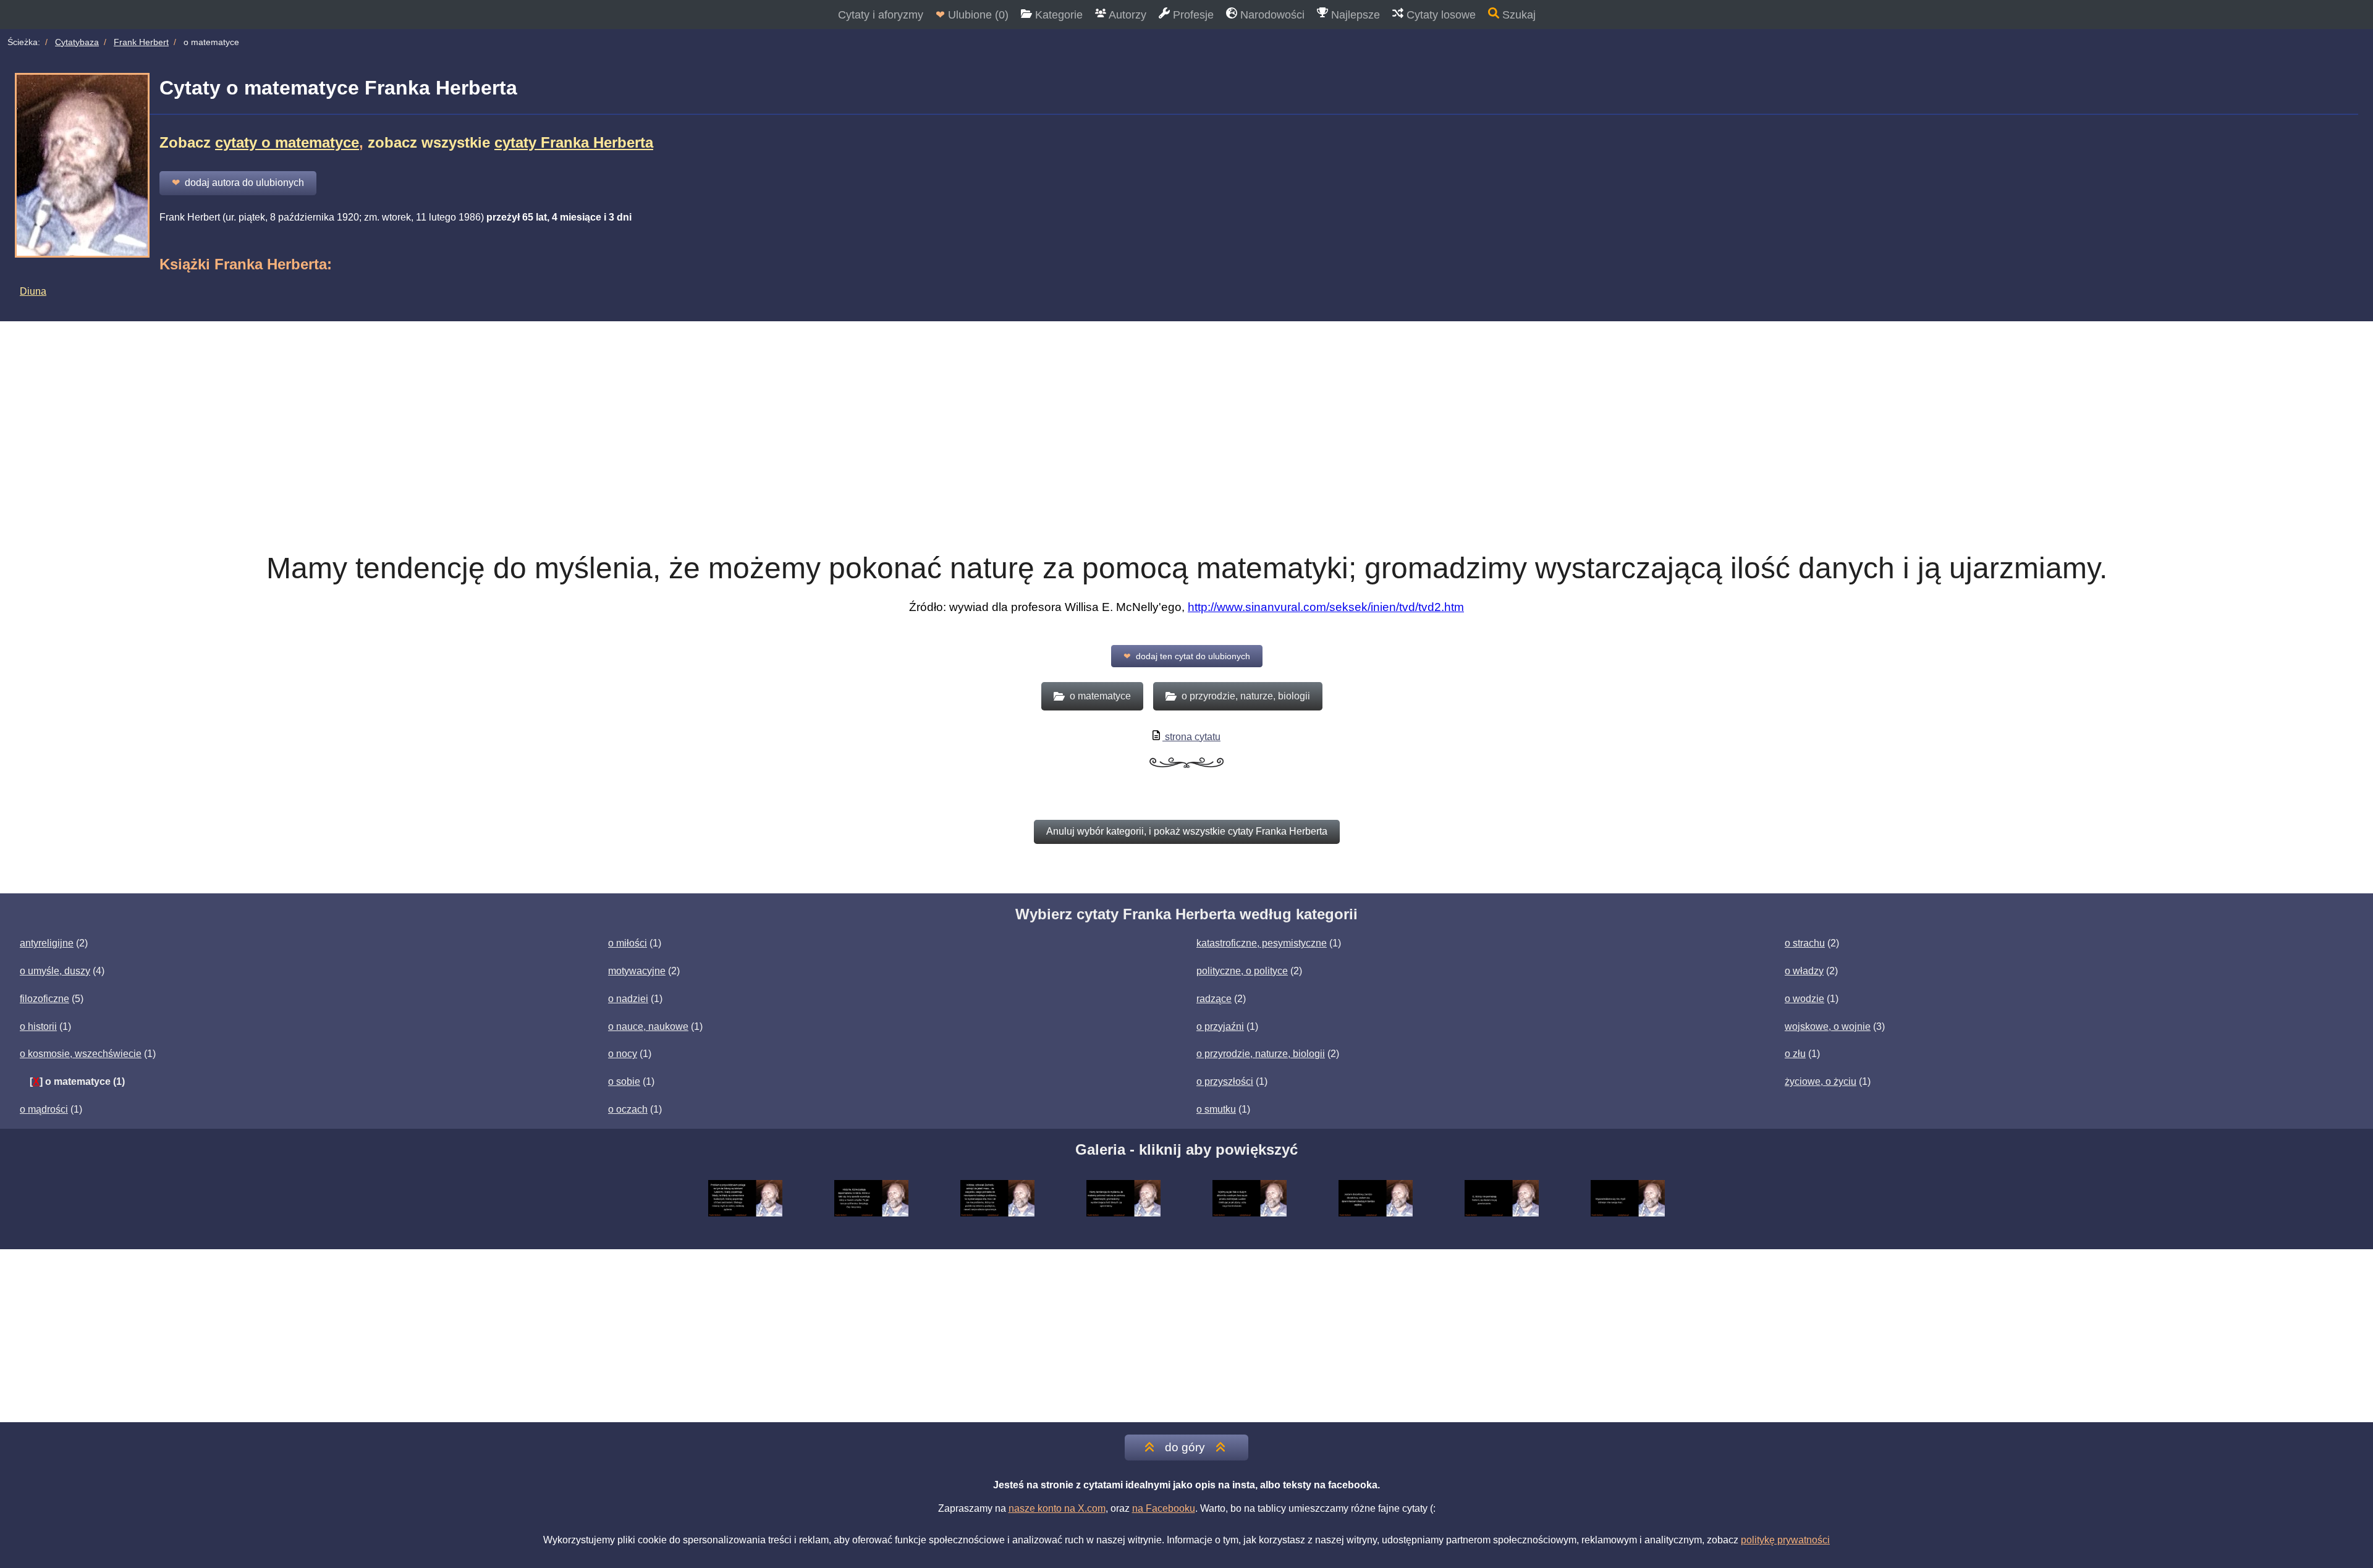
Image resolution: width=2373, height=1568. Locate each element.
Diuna (33, 291)
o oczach (628, 1109)
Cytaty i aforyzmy (881, 15)
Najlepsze (1354, 15)
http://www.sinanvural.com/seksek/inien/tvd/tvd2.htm (1326, 607)
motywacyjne (637, 971)
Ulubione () (972, 15)
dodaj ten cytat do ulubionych (1187, 656)
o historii (38, 1026)
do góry (1185, 1447)
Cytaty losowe (1440, 15)
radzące (1214, 999)
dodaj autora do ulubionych (238, 183)
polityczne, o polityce (1242, 971)
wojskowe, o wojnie (1828, 1026)
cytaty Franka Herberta (574, 142)
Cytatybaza (77, 42)
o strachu (1805, 943)
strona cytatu (1191, 737)
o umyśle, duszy (55, 971)
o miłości (628, 943)
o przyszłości (1225, 1081)
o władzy (1804, 971)
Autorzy (1126, 15)
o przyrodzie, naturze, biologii (1261, 1054)
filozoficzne (44, 999)
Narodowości (1271, 15)
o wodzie (1804, 999)
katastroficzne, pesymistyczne (1262, 943)
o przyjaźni (1220, 1026)
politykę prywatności (1785, 1540)
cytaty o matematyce (287, 142)
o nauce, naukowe (648, 1026)
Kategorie (1057, 15)
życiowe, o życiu (1821, 1081)
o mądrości (44, 1109)
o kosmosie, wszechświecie (81, 1054)
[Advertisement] (1186, 414)
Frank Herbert (141, 42)
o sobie (624, 1081)
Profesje (1192, 15)
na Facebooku (1164, 1508)
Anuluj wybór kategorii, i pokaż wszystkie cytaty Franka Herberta (1187, 831)
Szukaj (1517, 15)
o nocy (623, 1054)
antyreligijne (47, 943)
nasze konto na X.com (1057, 1508)
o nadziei (628, 999)
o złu (1795, 1054)
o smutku (1216, 1109)
